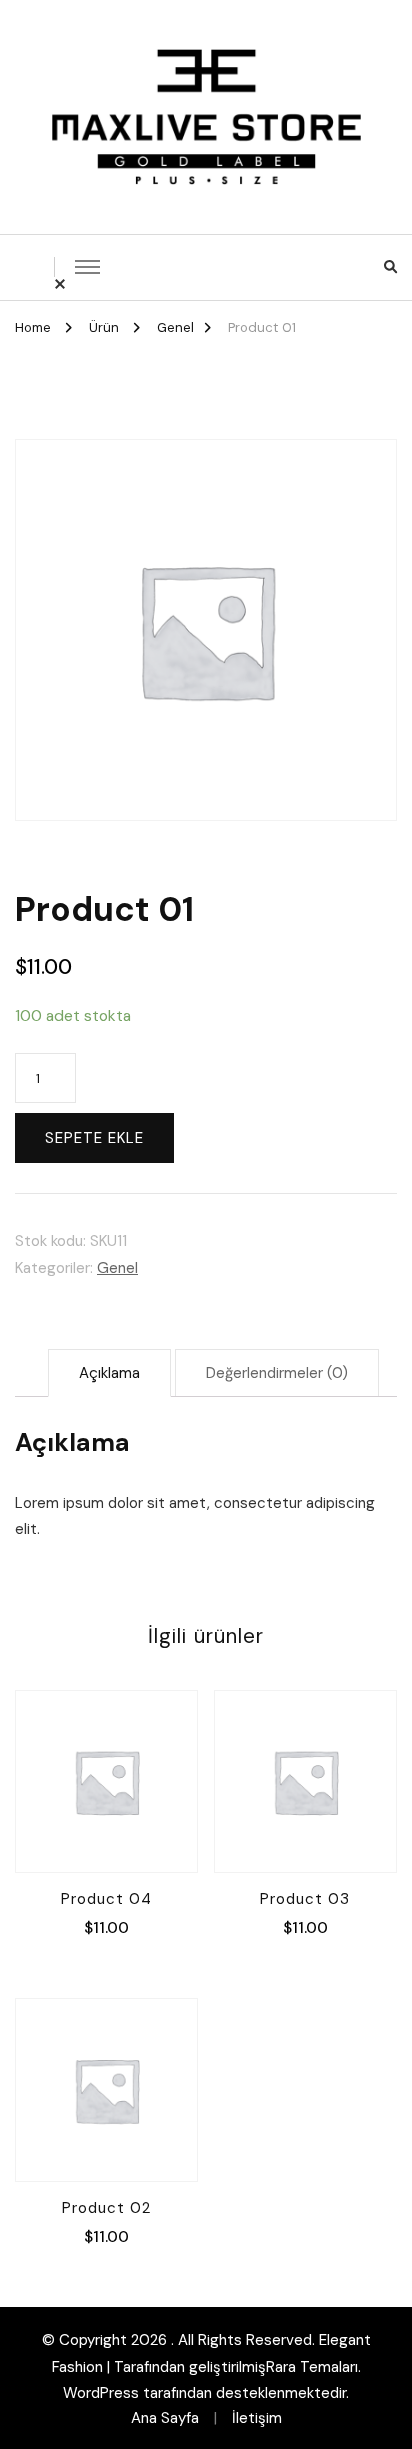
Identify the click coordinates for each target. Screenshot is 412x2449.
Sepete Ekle (94, 1138)
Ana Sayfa (165, 2418)
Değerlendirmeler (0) (277, 1373)
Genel (117, 1268)
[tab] (109, 1373)
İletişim (257, 2418)
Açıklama (109, 1373)
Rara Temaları (312, 2367)
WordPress (101, 2393)
